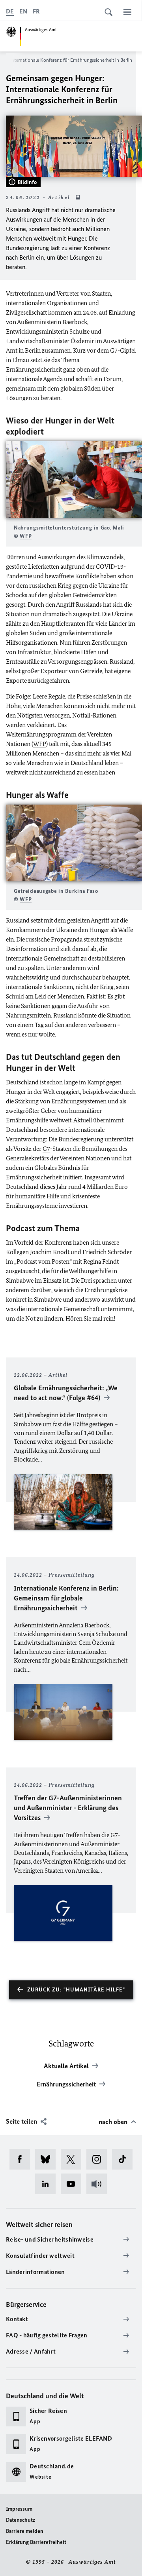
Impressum (19, 2509)
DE (10, 11)
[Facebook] (22, 2159)
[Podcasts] (99, 2184)
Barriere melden (25, 2531)
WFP (26, 536)
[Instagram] (99, 2159)
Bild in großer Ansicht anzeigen (74, 479)
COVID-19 (110, 567)
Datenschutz (21, 2520)
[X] (74, 2159)
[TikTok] (125, 2159)
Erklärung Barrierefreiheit (36, 2542)
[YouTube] (74, 2184)
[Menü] (127, 12)
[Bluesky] (48, 2159)
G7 (114, 350)
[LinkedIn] (48, 2184)
